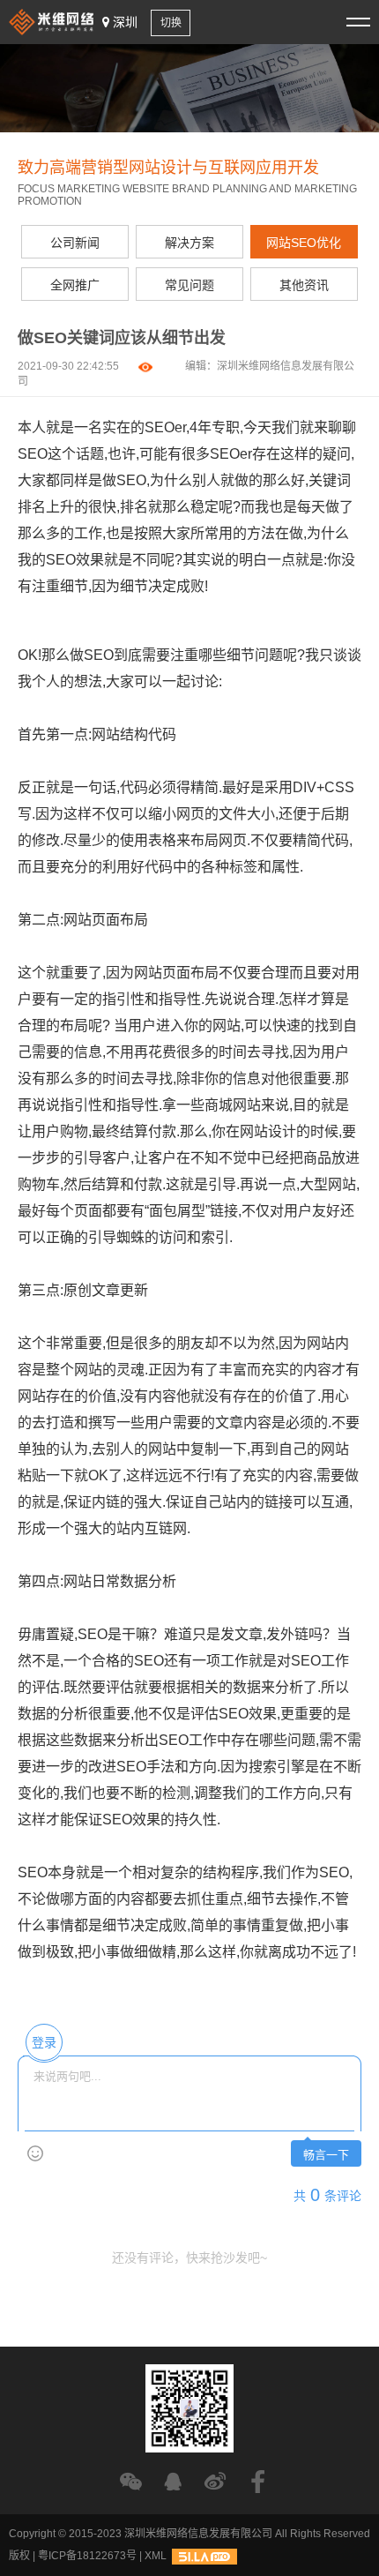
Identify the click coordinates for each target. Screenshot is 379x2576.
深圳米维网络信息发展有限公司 (198, 2534)
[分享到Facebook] (258, 2481)
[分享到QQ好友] (173, 2481)
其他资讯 (304, 285)
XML (156, 2556)
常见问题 (189, 285)
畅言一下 (326, 2155)
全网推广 (75, 285)
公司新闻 (75, 243)
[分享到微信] (131, 2481)
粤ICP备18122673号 (87, 2556)
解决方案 (189, 243)
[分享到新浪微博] (216, 2481)
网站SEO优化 (304, 243)
